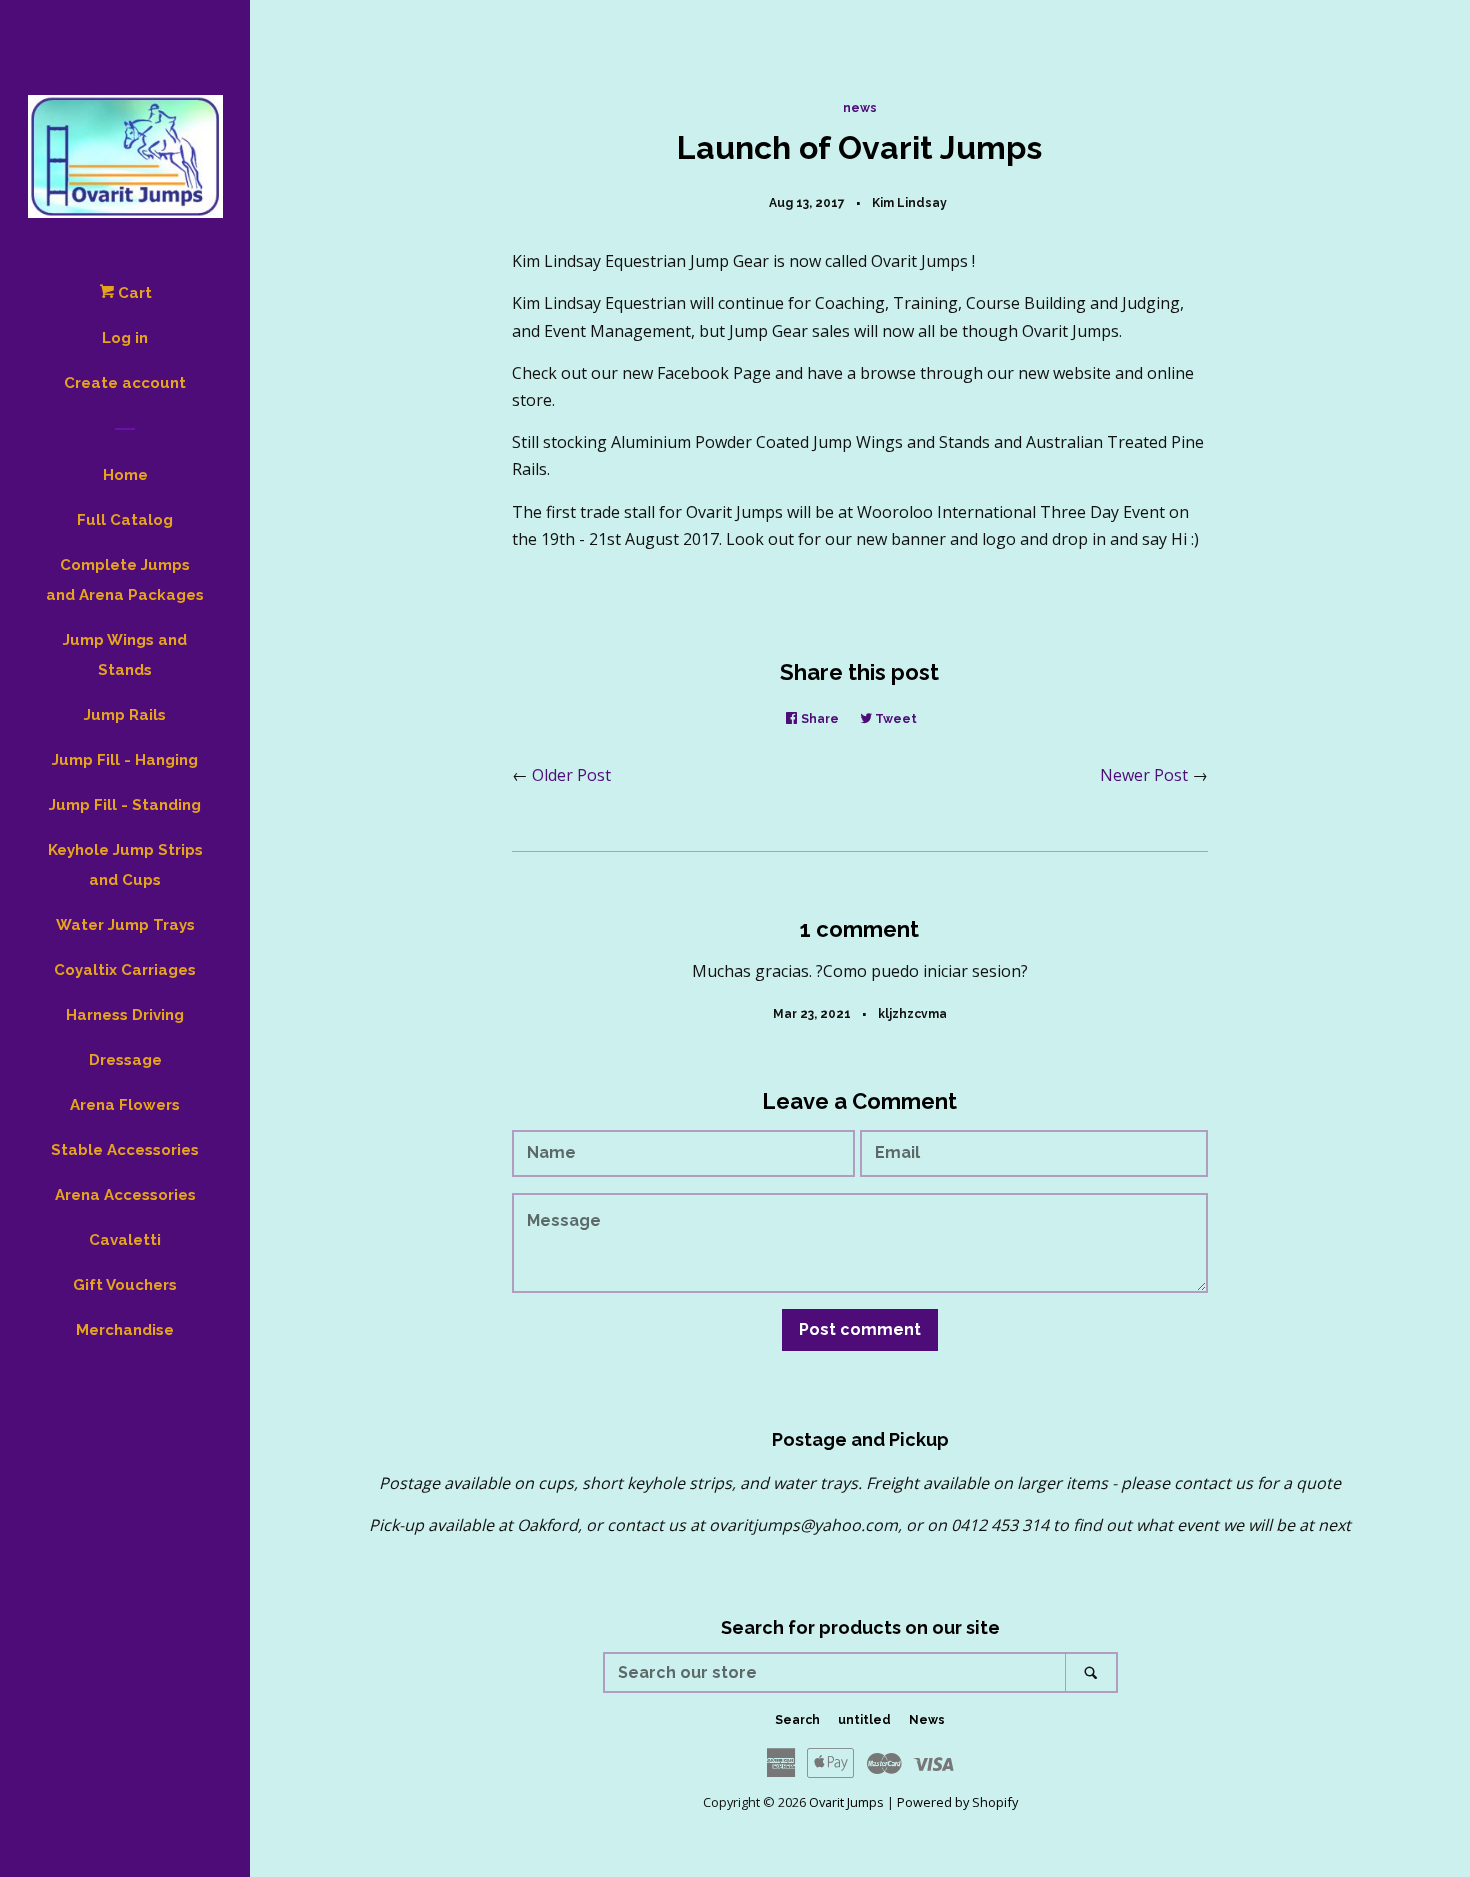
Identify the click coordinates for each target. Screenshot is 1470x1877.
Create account (125, 383)
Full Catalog (125, 520)
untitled (864, 1720)
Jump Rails (125, 715)
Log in (125, 338)
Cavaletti (125, 1240)
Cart (133, 293)
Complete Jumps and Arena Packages (125, 580)
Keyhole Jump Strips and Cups (125, 865)
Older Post (571, 775)
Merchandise (125, 1330)
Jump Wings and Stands (125, 655)
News (927, 1720)
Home (125, 475)
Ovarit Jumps (846, 1802)
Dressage (125, 1060)
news (860, 108)
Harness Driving (125, 1015)
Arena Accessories (125, 1195)
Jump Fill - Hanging (125, 760)
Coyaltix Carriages (125, 970)
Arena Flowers (125, 1105)
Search (797, 1720)
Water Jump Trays (125, 925)
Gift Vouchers (125, 1285)
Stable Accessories (125, 1150)
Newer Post (1144, 775)
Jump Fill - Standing (125, 805)
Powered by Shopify (957, 1802)
